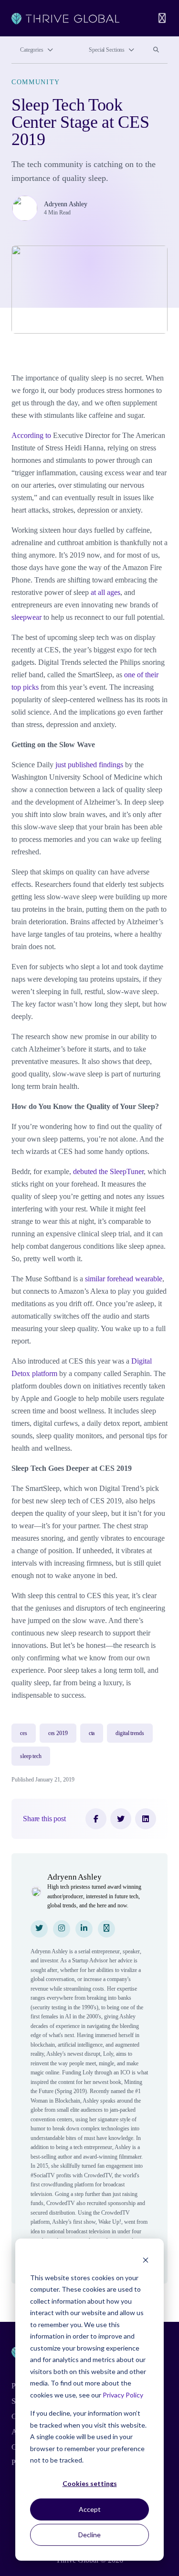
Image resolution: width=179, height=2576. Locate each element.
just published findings (89, 765)
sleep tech (31, 1756)
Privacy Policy (123, 2395)
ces (24, 1733)
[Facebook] (96, 1819)
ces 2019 (58, 1733)
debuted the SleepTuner (108, 1171)
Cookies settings (90, 2483)
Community (36, 82)
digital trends (130, 1733)
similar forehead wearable (124, 1279)
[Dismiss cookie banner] (146, 2259)
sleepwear (26, 617)
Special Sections (107, 50)
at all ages (105, 592)
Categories (32, 50)
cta (92, 1733)
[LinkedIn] (146, 1819)
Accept (90, 2509)
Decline (89, 2535)
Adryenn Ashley (66, 204)
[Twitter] (121, 1819)
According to (31, 435)
